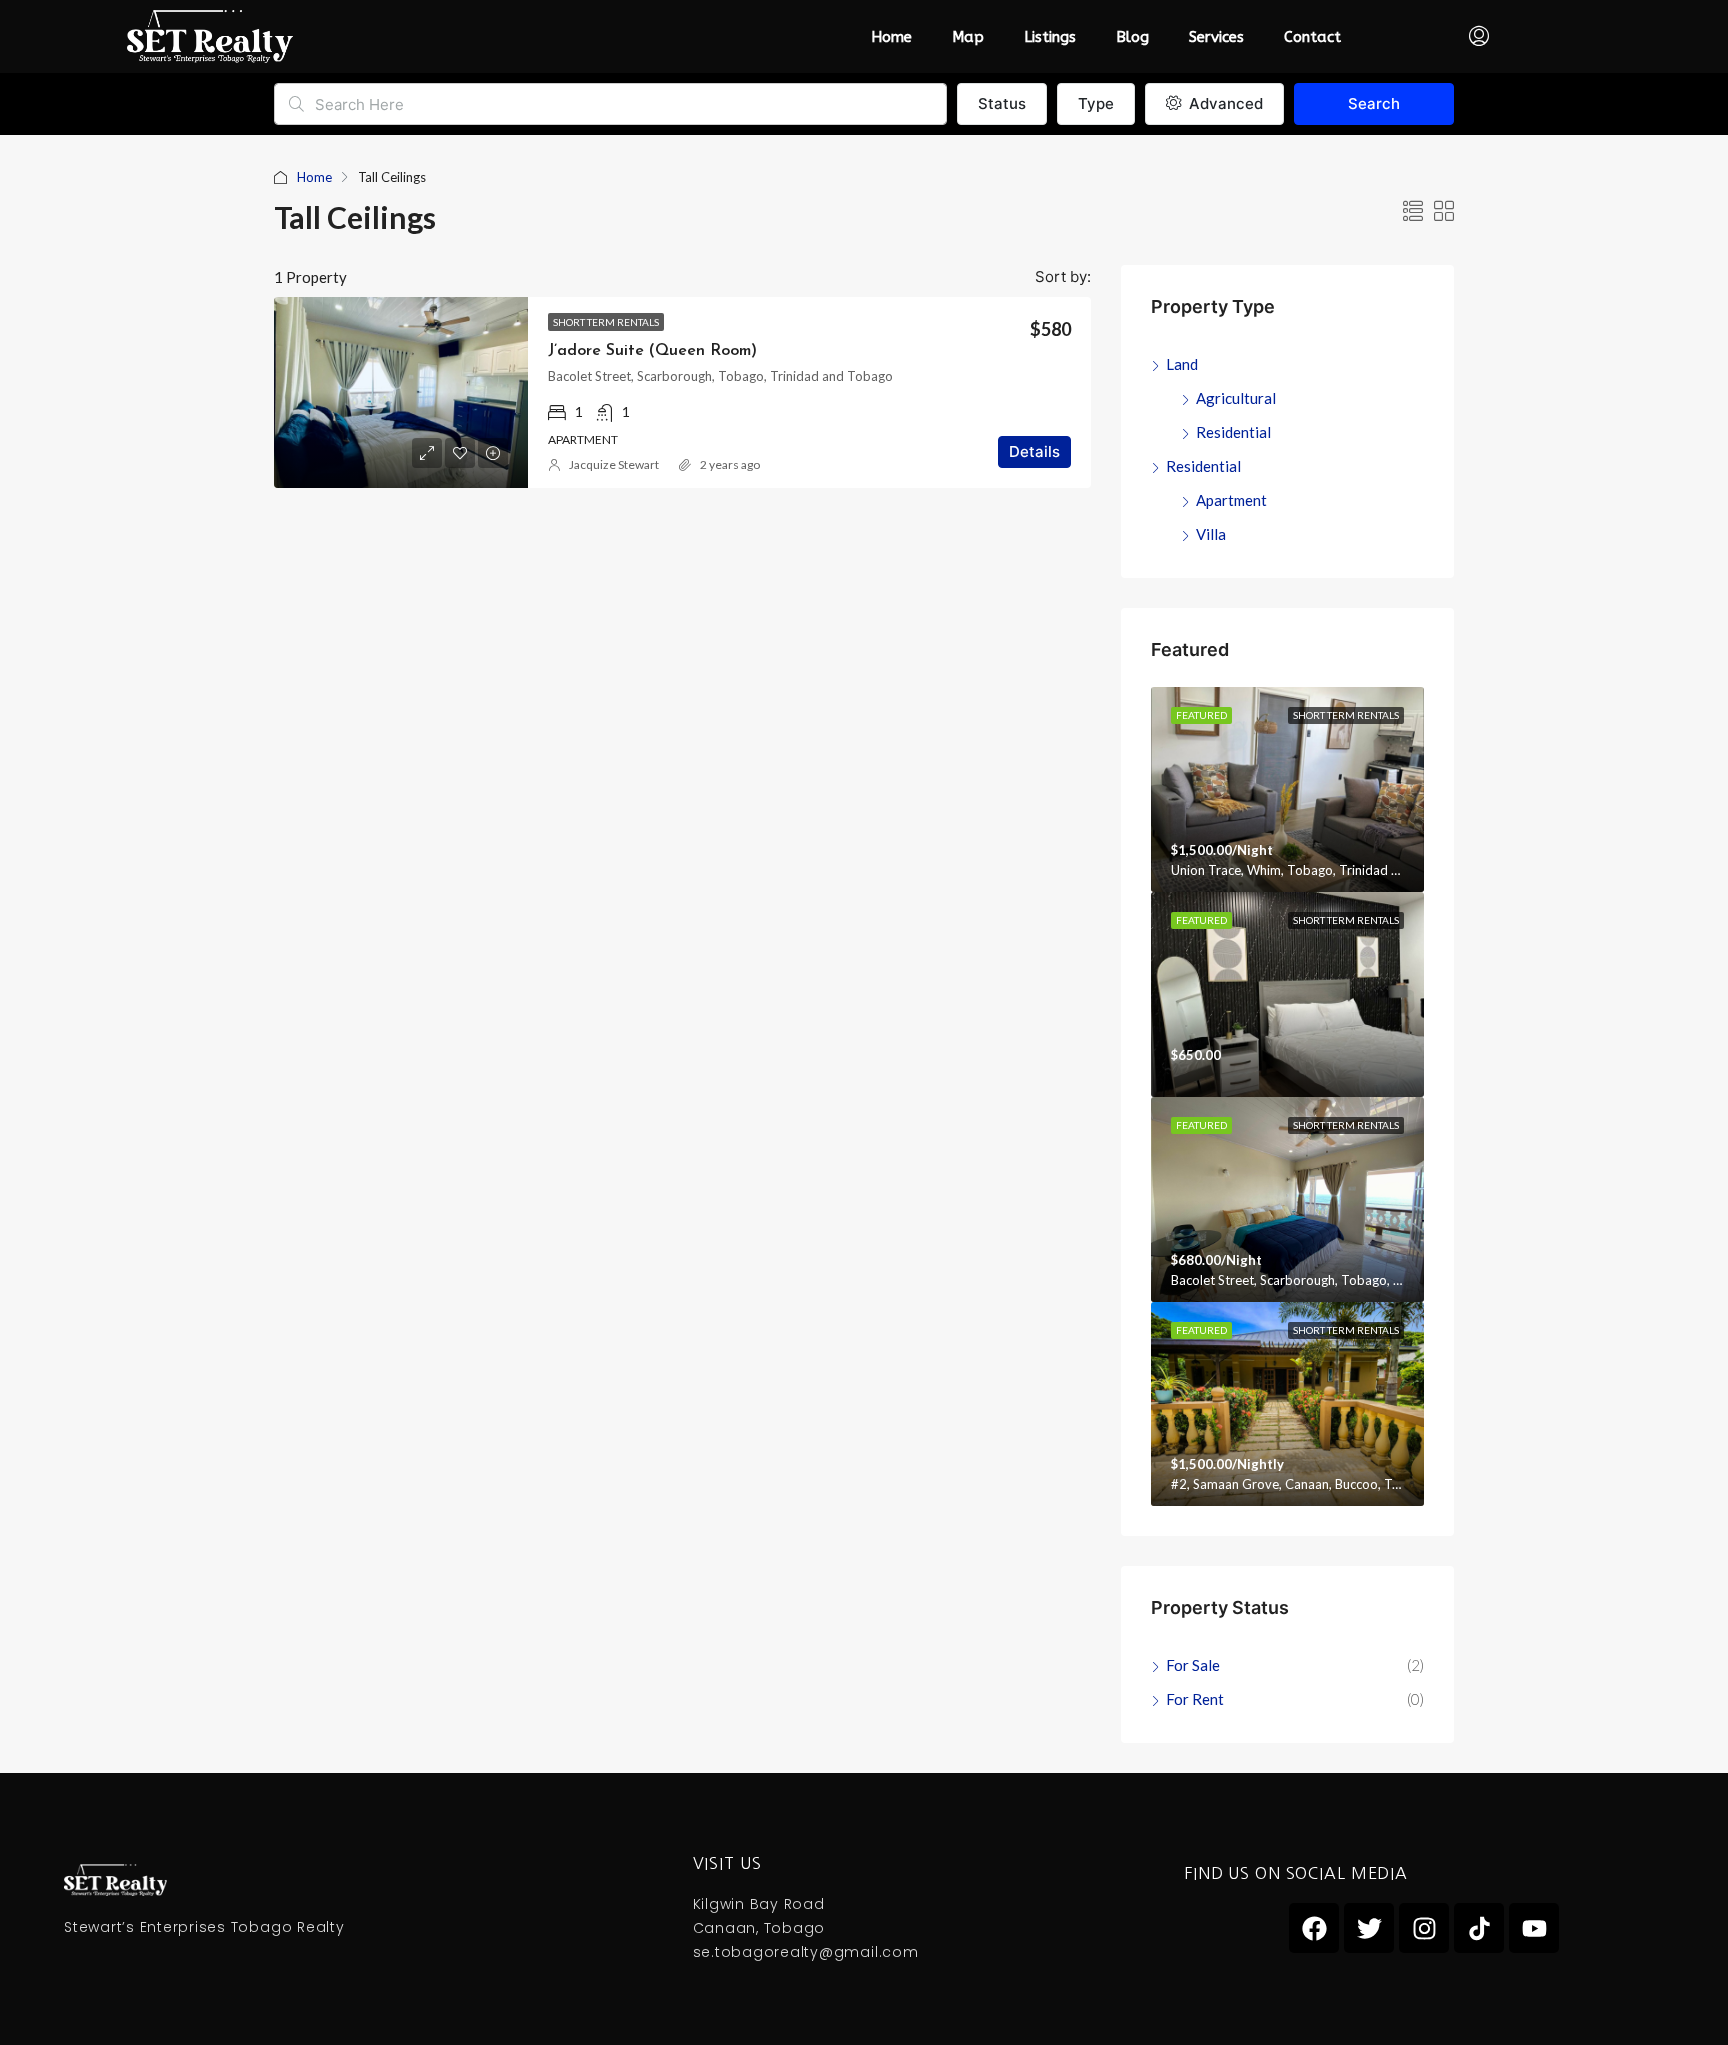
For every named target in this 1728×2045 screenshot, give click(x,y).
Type (1096, 103)
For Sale (1193, 1665)
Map (968, 37)
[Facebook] (1314, 1928)
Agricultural (1236, 398)
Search (1374, 103)
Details (1034, 451)
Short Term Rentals (606, 322)
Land (1182, 364)
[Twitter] (1369, 1928)
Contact (1312, 37)
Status (1002, 103)
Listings (1050, 37)
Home (891, 37)
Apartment (1231, 500)
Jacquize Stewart (614, 464)
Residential (1233, 432)
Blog (1132, 37)
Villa (1211, 534)
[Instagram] (1424, 1928)
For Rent (1195, 1699)
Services (1216, 37)
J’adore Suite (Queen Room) (652, 351)
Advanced (1224, 103)
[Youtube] (1534, 1928)
